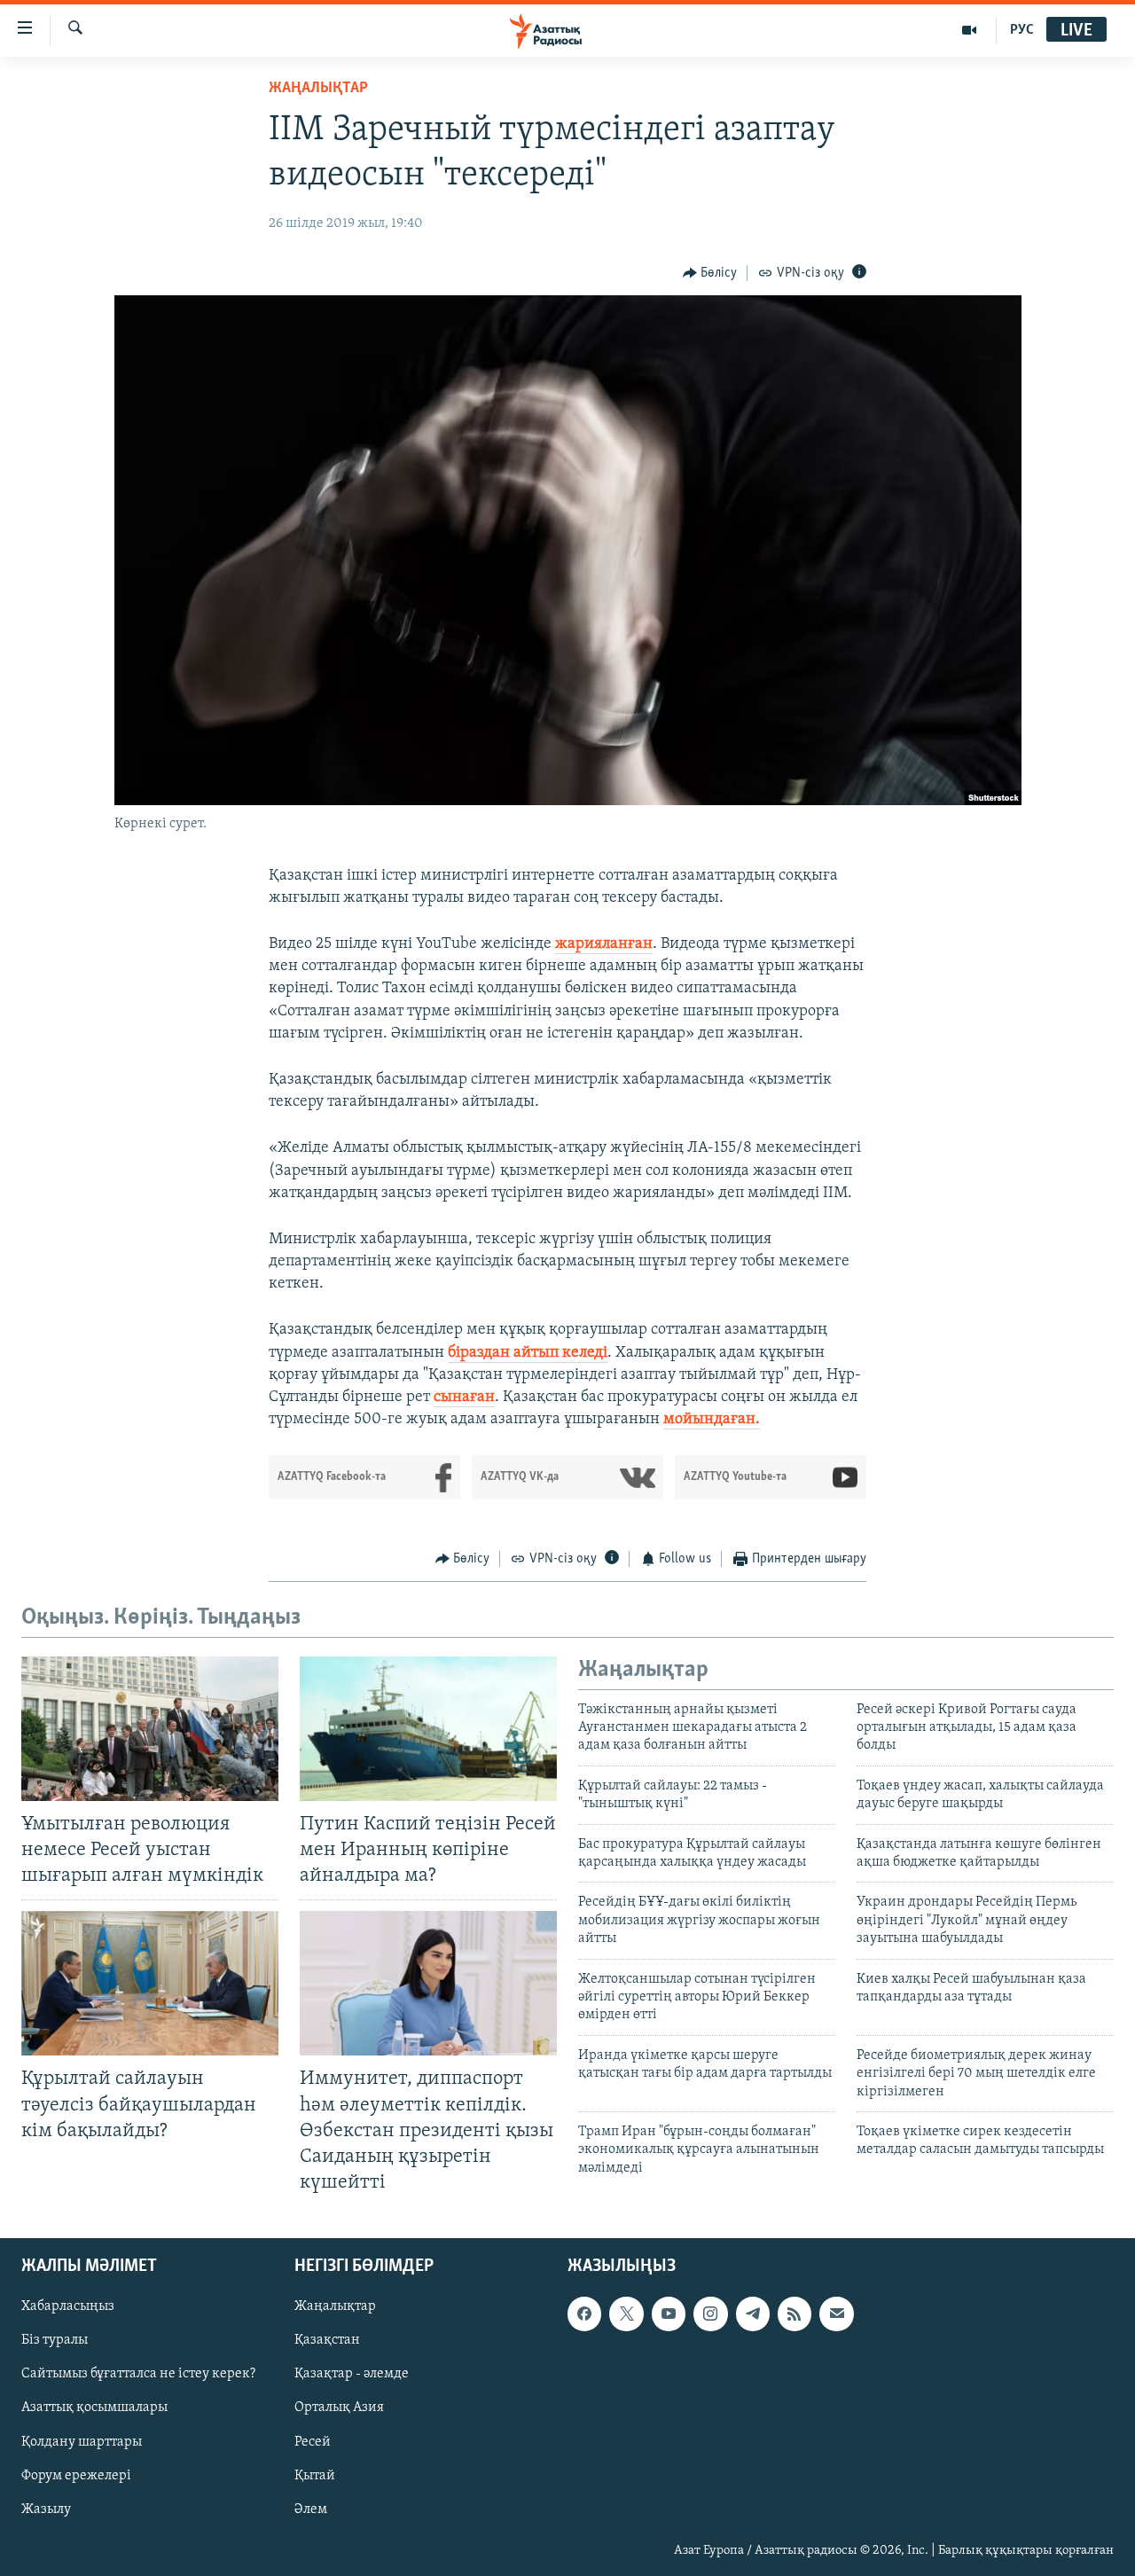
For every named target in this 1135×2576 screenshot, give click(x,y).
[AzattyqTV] (970, 30)
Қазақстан (327, 2340)
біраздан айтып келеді (528, 1353)
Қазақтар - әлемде (352, 2374)
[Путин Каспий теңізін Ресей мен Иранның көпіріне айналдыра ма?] (428, 1729)
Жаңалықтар (335, 2306)
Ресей (313, 2442)
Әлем (311, 2509)
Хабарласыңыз (68, 2306)
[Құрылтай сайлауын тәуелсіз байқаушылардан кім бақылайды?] (150, 1983)
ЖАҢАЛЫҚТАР (318, 89)
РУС (1022, 30)
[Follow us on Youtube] (669, 2314)
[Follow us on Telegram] (753, 2314)
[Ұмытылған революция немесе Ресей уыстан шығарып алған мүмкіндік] (150, 1729)
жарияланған (604, 944)
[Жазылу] (836, 2314)
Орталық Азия (339, 2408)
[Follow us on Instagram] (710, 2314)
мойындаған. (712, 1420)
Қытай (315, 2476)
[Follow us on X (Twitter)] (626, 2314)
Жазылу (46, 2509)
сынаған (464, 1398)
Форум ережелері (76, 2476)
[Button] (710, 273)
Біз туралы (55, 2340)
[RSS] (794, 2314)
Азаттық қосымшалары (94, 2408)
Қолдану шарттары (82, 2442)
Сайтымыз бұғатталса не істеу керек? (138, 2374)
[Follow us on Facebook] (584, 2314)
